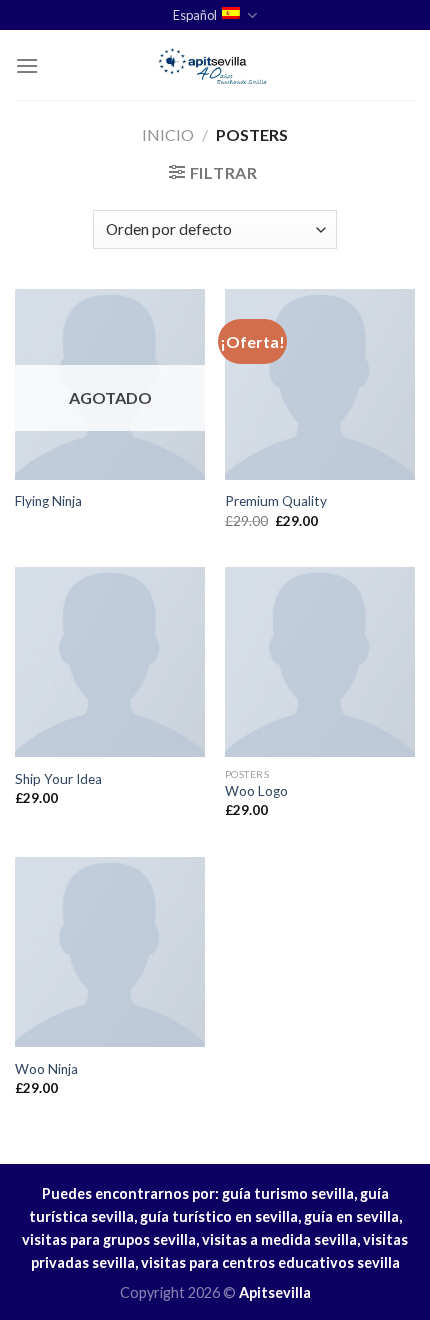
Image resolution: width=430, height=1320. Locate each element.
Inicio (168, 134)
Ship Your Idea (58, 779)
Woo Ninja (46, 1069)
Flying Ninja (48, 501)
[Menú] (27, 65)
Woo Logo (256, 791)
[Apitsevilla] (215, 65)
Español (195, 15)
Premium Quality (276, 501)
